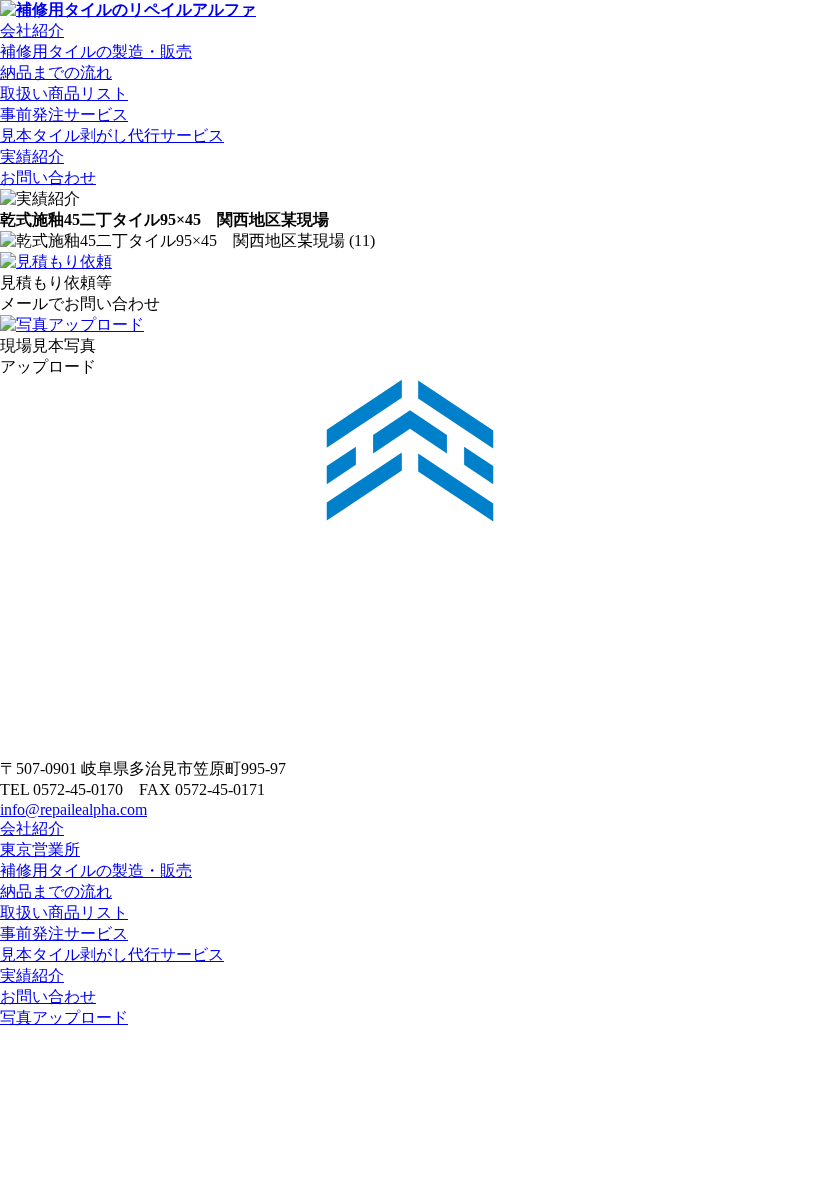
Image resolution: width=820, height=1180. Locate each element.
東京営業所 (40, 849)
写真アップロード (64, 1017)
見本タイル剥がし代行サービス (112, 135)
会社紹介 (32, 30)
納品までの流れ (56, 72)
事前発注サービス (64, 114)
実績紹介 (32, 156)
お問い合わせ (48, 177)
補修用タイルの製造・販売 (96, 51)
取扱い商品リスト (64, 93)
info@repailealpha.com (73, 809)
